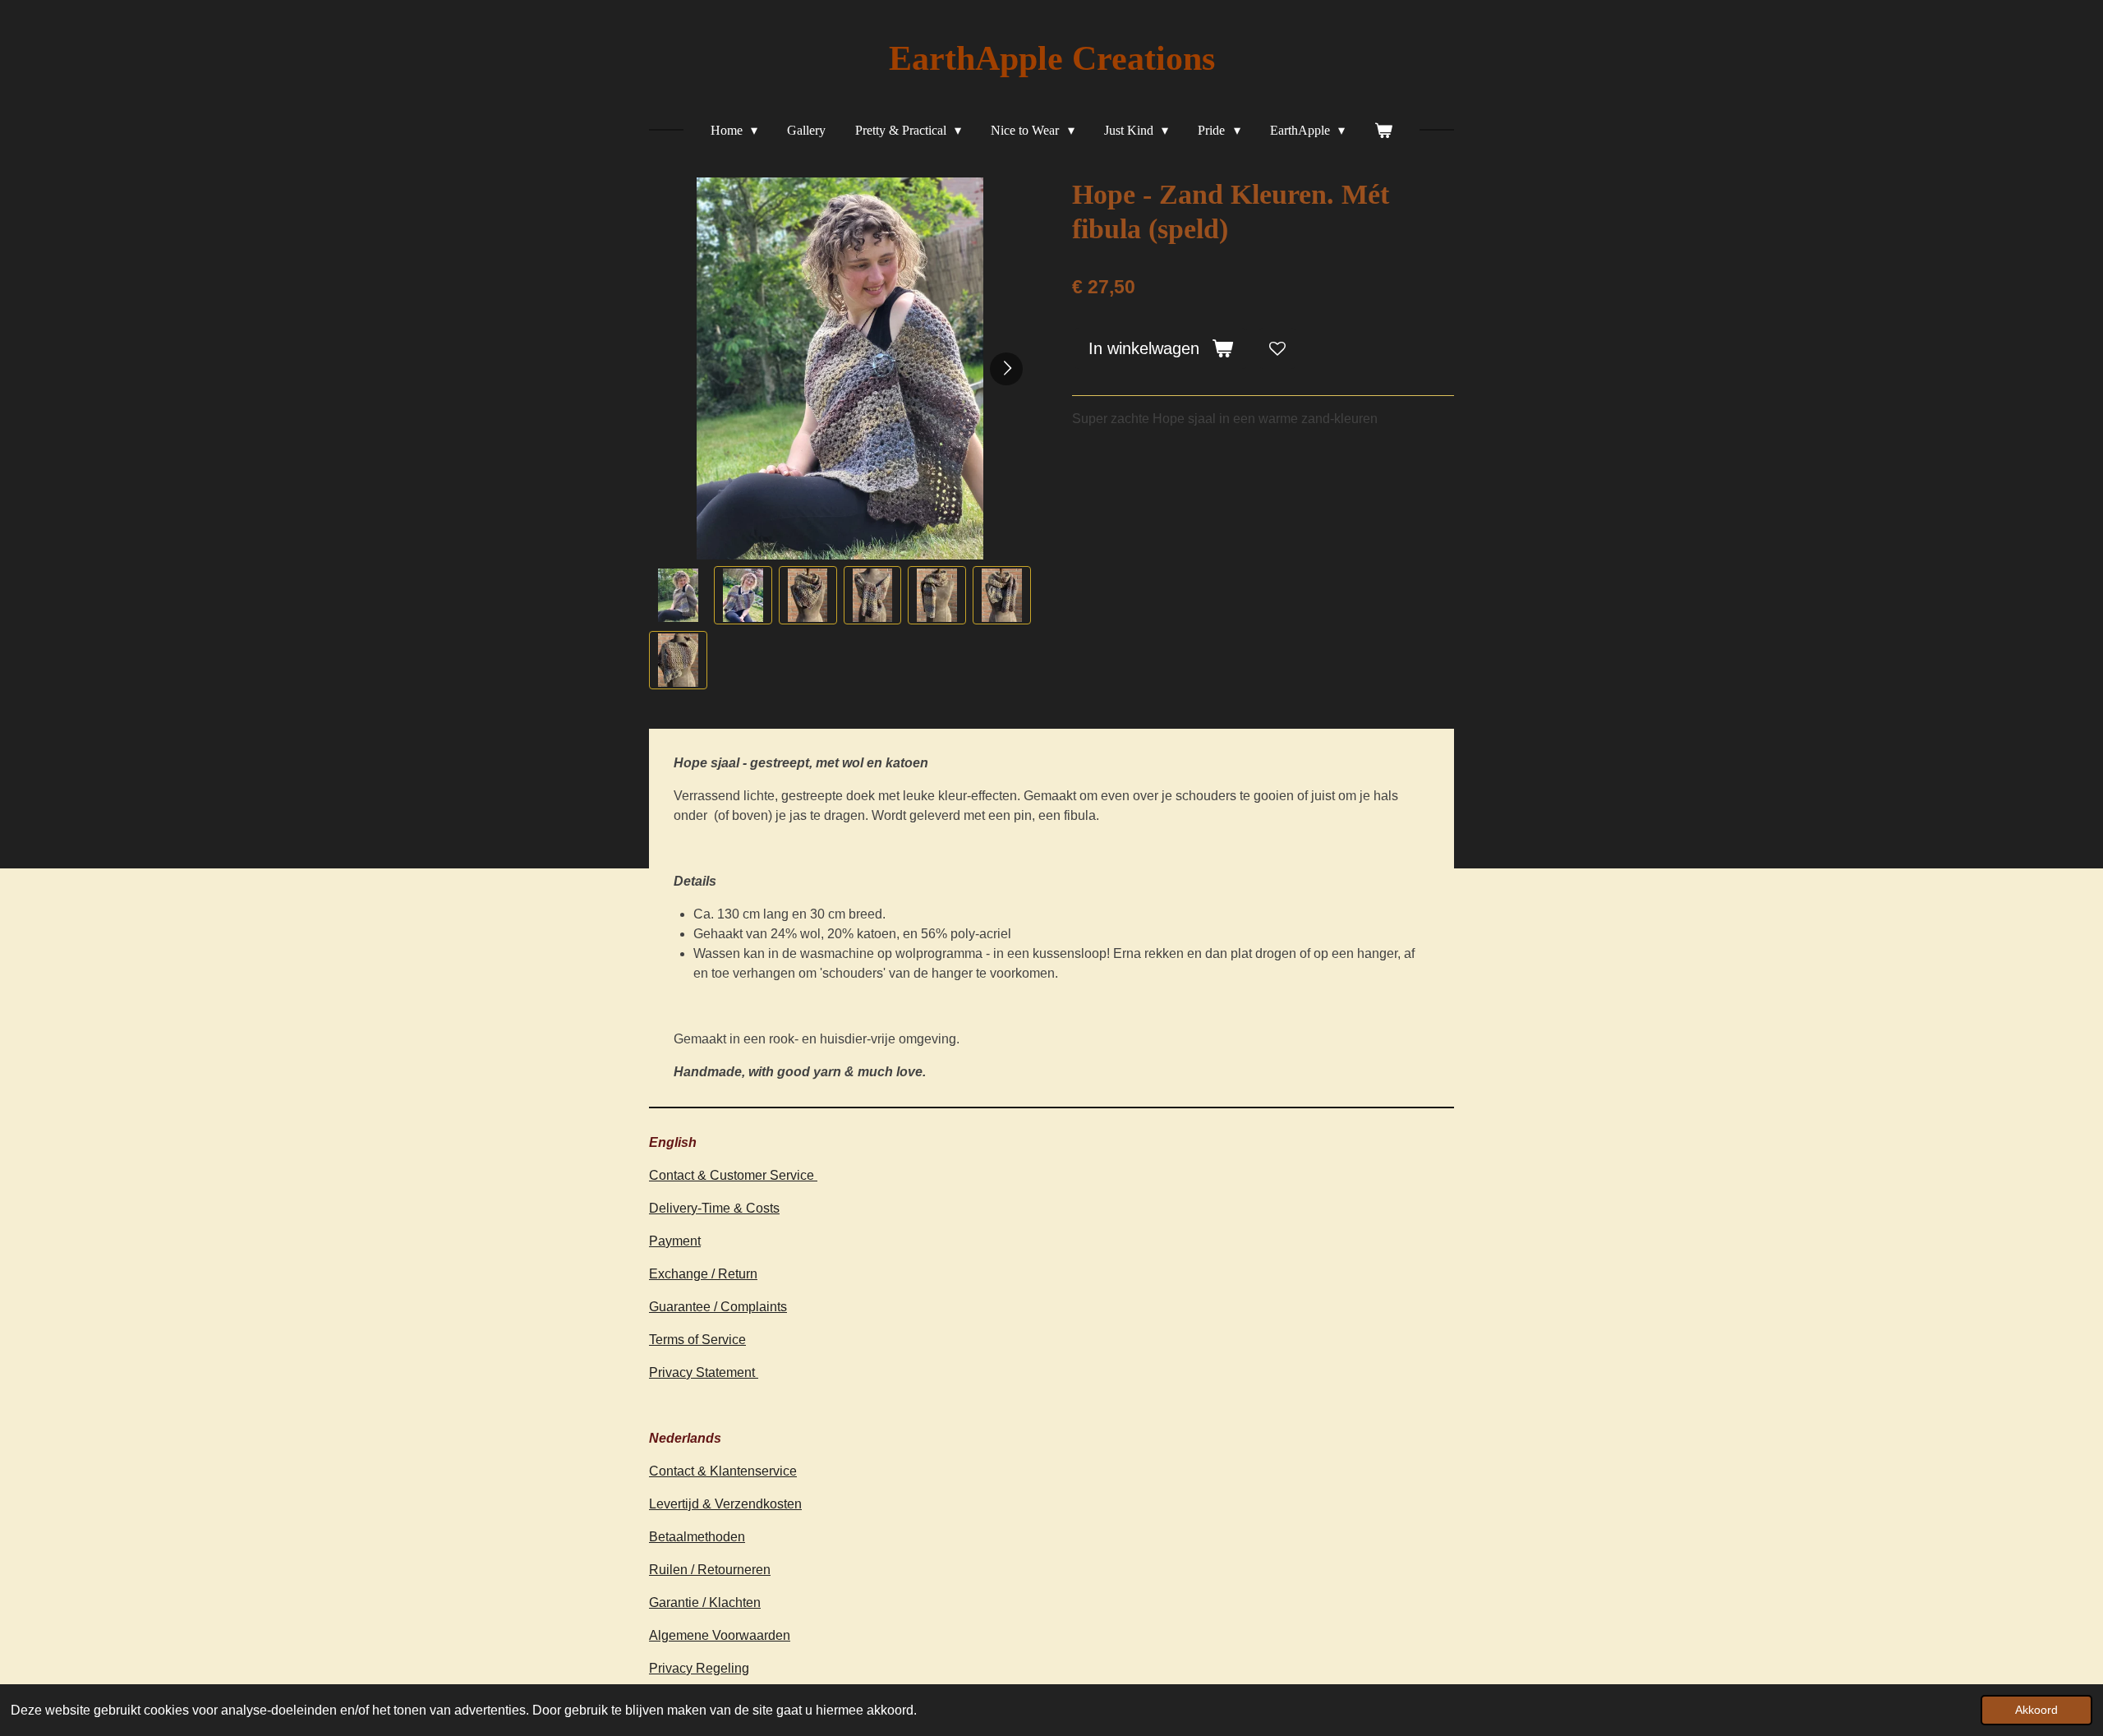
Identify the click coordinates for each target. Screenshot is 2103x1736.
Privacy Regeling (699, 1668)
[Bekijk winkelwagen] (1383, 131)
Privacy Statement (704, 1372)
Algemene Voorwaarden (720, 1635)
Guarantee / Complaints (718, 1307)
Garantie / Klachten (705, 1602)
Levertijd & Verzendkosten (725, 1504)
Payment (675, 1241)
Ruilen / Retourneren (710, 1570)
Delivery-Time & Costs (714, 1208)
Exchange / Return (703, 1274)
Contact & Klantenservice (723, 1471)
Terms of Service (697, 1340)
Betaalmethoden (697, 1537)
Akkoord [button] (2036, 1710)
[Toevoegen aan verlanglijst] (1277, 348)
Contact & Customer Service (733, 1175)
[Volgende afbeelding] (1006, 369)
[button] (678, 595)
